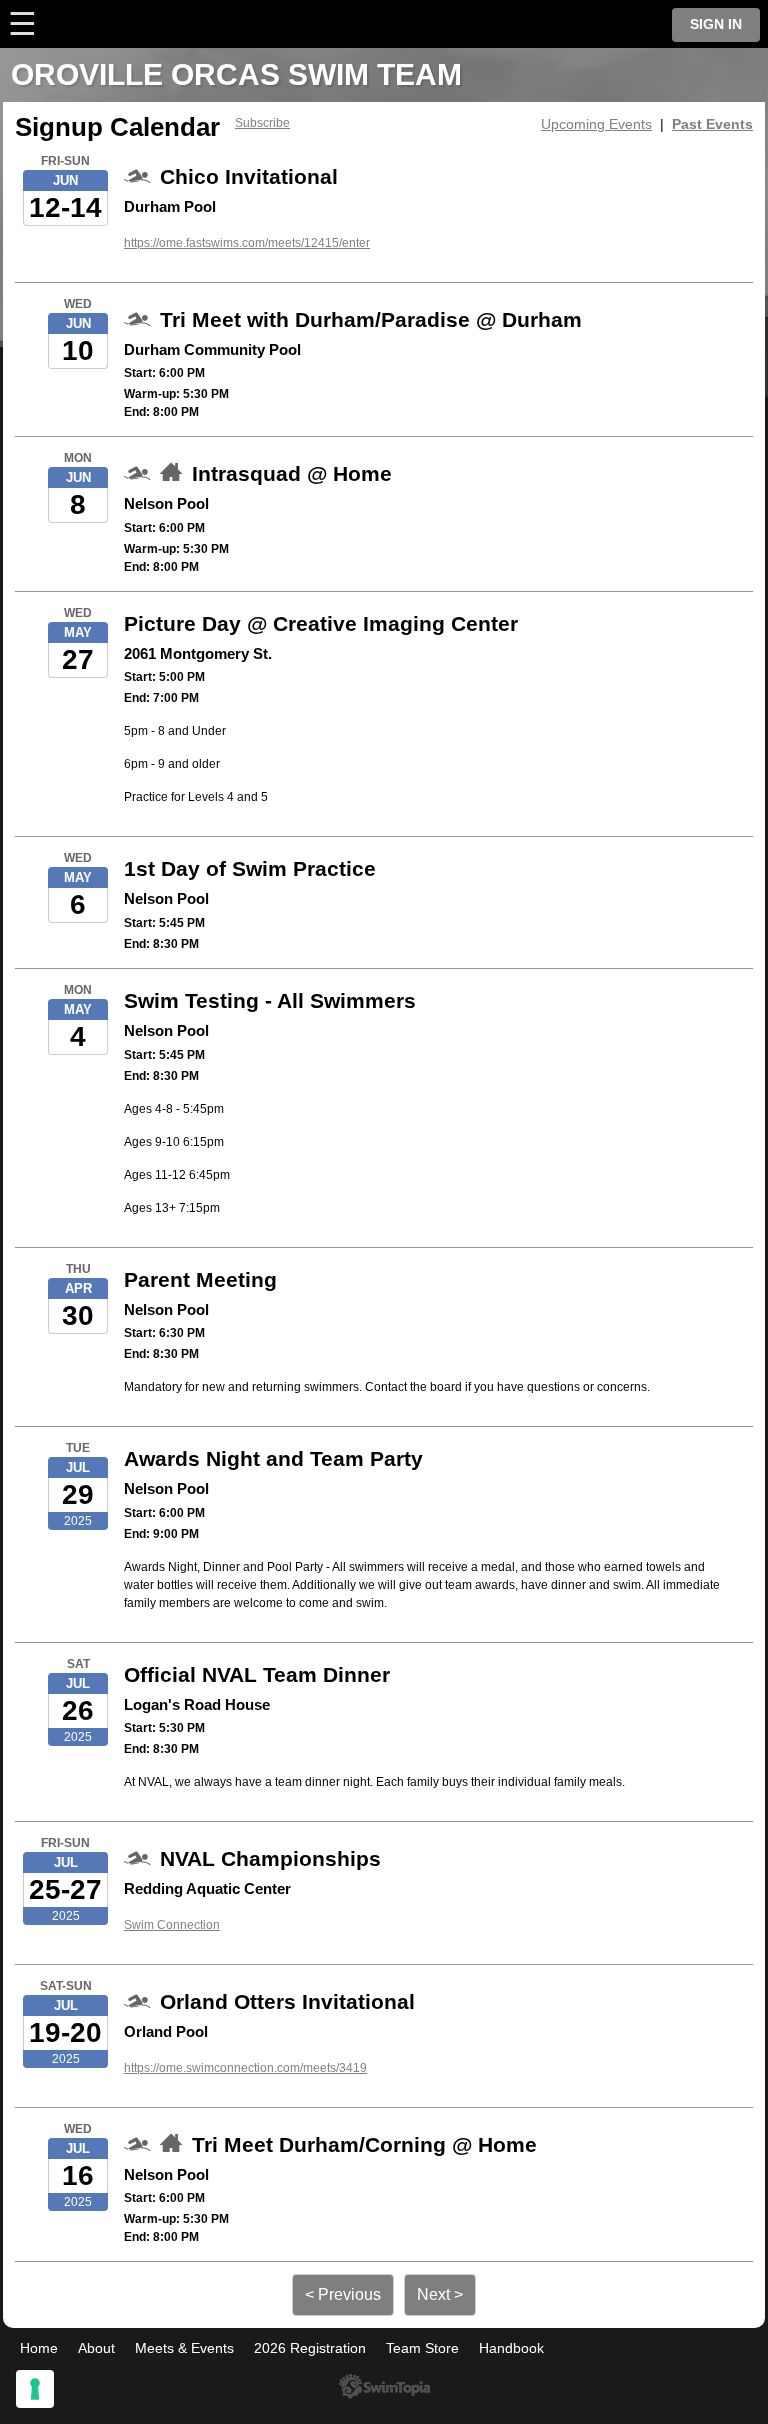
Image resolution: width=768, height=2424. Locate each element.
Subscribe (262, 123)
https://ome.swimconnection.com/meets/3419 (245, 2068)
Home (39, 2348)
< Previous (343, 2294)
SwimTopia (384, 2386)
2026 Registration (310, 2348)
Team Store (422, 2348)
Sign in (716, 24)
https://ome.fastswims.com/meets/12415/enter (247, 243)
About (96, 2348)
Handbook (511, 2348)
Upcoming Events (596, 124)
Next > (440, 2294)
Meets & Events (184, 2348)
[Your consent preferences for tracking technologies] (35, 2389)
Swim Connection (172, 1925)
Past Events (712, 124)
